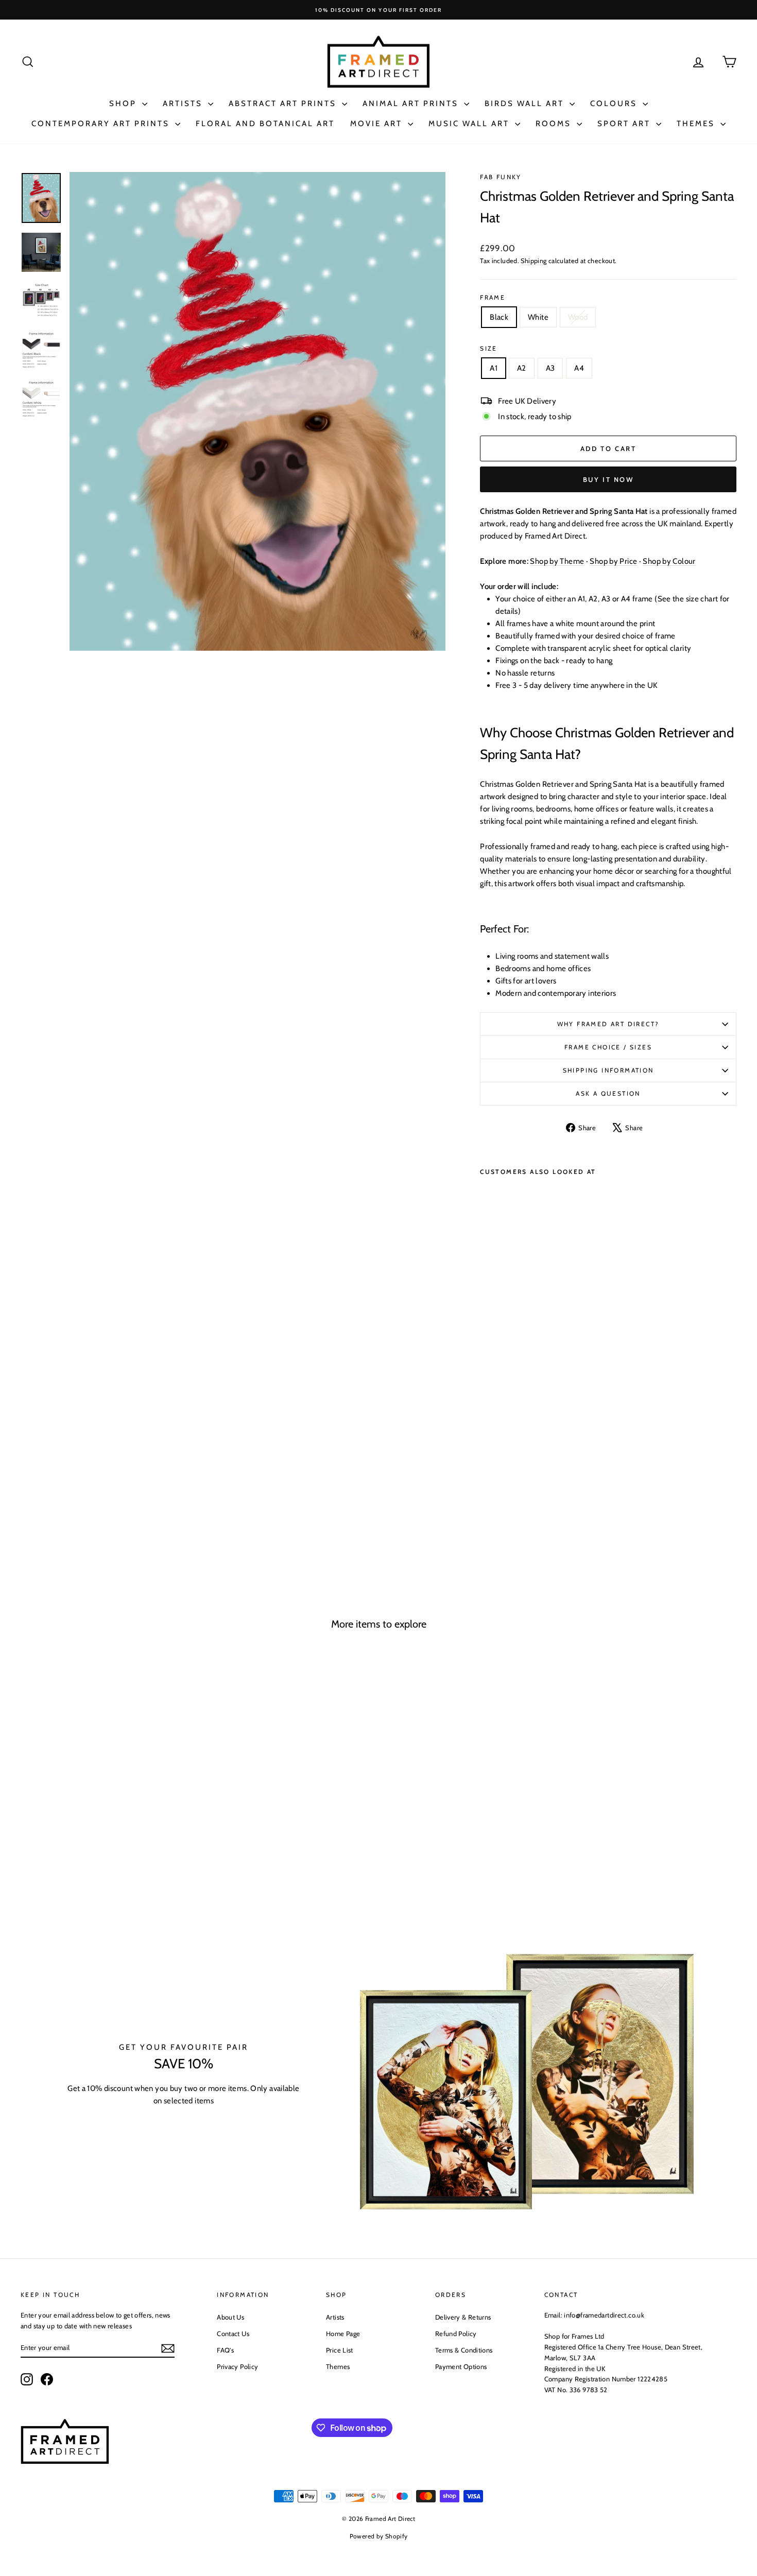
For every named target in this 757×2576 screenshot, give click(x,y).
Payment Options (461, 2366)
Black (499, 317)
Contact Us (233, 2333)
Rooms (555, 124)
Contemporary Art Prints (102, 124)
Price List (340, 2350)
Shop (124, 103)
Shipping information (608, 1070)
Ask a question (608, 1093)
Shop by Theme (557, 561)
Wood (578, 317)
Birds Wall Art (526, 103)
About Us (230, 2317)
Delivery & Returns (463, 2317)
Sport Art (625, 124)
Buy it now (608, 479)
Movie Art (378, 124)
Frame (493, 297)
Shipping (534, 261)
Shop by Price (613, 561)
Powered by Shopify (379, 2536)
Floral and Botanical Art (265, 124)
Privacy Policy (237, 2366)
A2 (522, 368)
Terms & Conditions (464, 2350)
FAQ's (225, 2350)
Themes (697, 124)
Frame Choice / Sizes (608, 1047)
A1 (494, 368)
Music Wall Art (470, 124)
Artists (184, 103)
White (538, 317)
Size (489, 348)
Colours (615, 103)
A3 (550, 368)
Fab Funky (501, 177)
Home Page (343, 2333)
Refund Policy (456, 2333)
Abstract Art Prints (284, 103)
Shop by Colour (669, 561)
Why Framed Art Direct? (608, 1024)
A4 (579, 368)
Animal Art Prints (412, 103)
